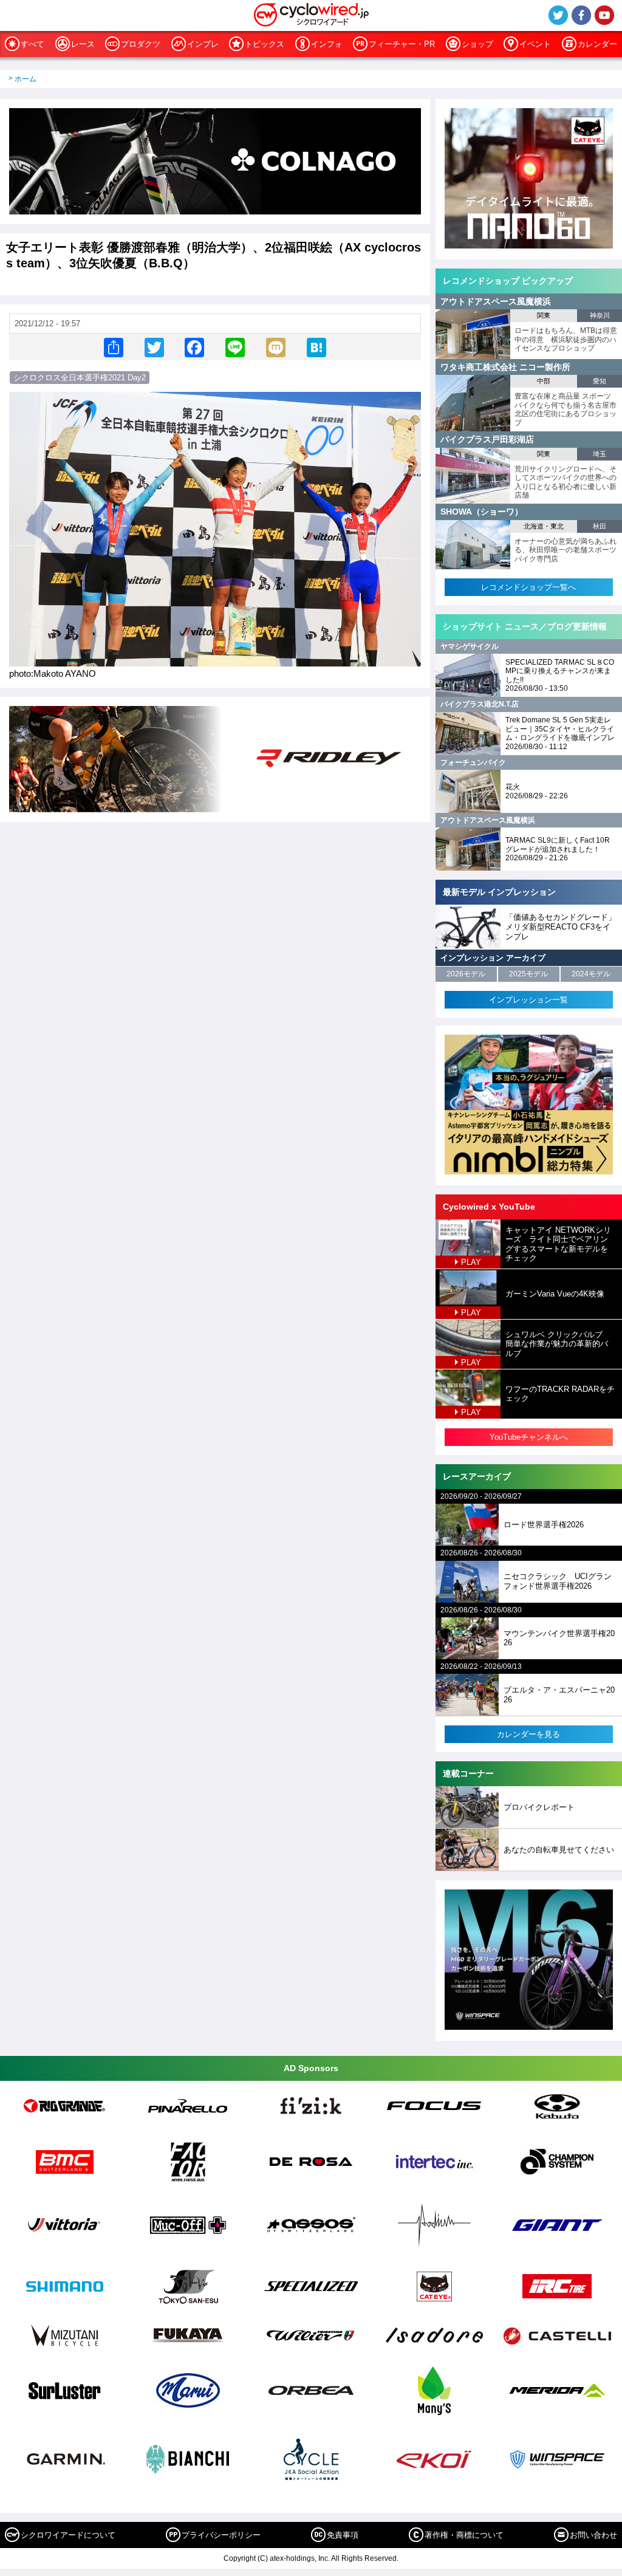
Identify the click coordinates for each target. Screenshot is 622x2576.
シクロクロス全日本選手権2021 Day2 (80, 378)
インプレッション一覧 (528, 1000)
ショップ (477, 44)
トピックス (265, 44)
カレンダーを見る (528, 1734)
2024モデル (591, 974)
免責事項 (343, 2535)
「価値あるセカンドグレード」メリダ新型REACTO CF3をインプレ (561, 927)
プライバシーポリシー (221, 2535)
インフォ (327, 44)
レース (83, 44)
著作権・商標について (464, 2535)
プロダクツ (141, 44)
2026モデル (466, 974)
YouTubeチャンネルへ (529, 1437)
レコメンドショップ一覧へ (528, 587)
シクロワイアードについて (68, 2535)
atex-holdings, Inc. (300, 2558)
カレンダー (597, 44)
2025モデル (528, 974)
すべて (32, 44)
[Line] (235, 347)
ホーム (26, 79)
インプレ (203, 44)
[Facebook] (194, 347)
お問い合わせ (593, 2535)
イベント (535, 44)
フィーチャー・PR (402, 44)
